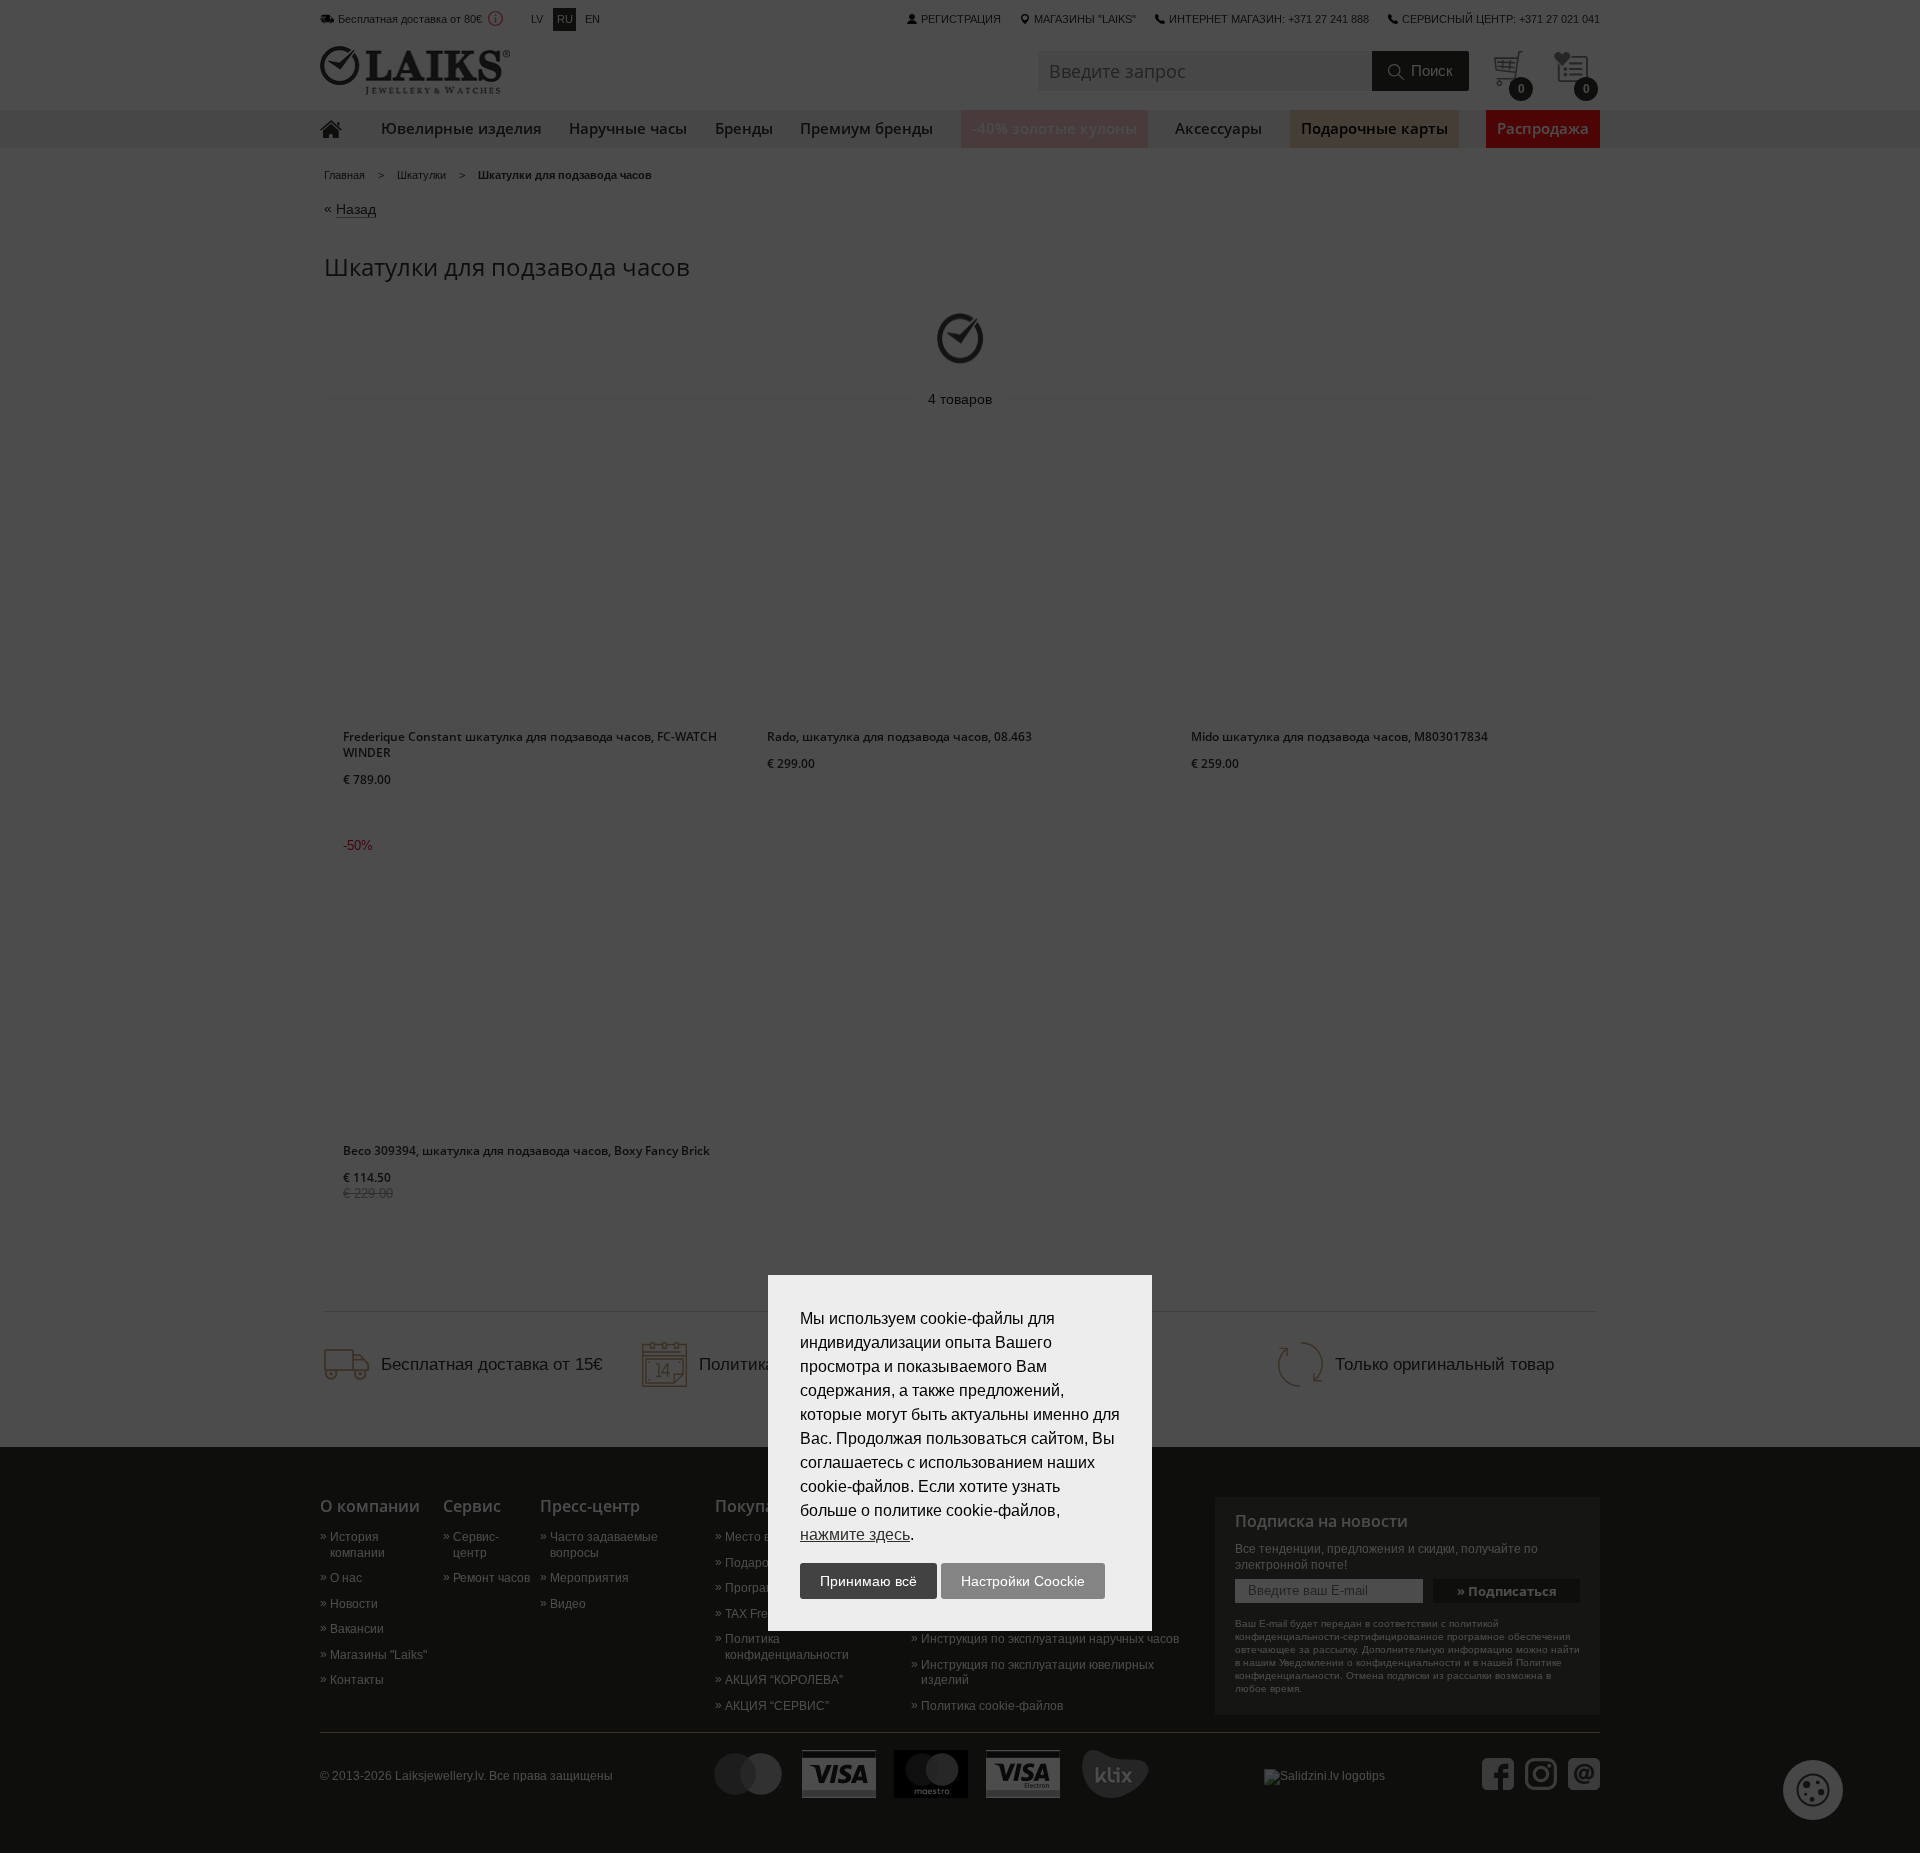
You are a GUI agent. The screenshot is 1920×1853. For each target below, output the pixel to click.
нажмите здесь (855, 1534)
